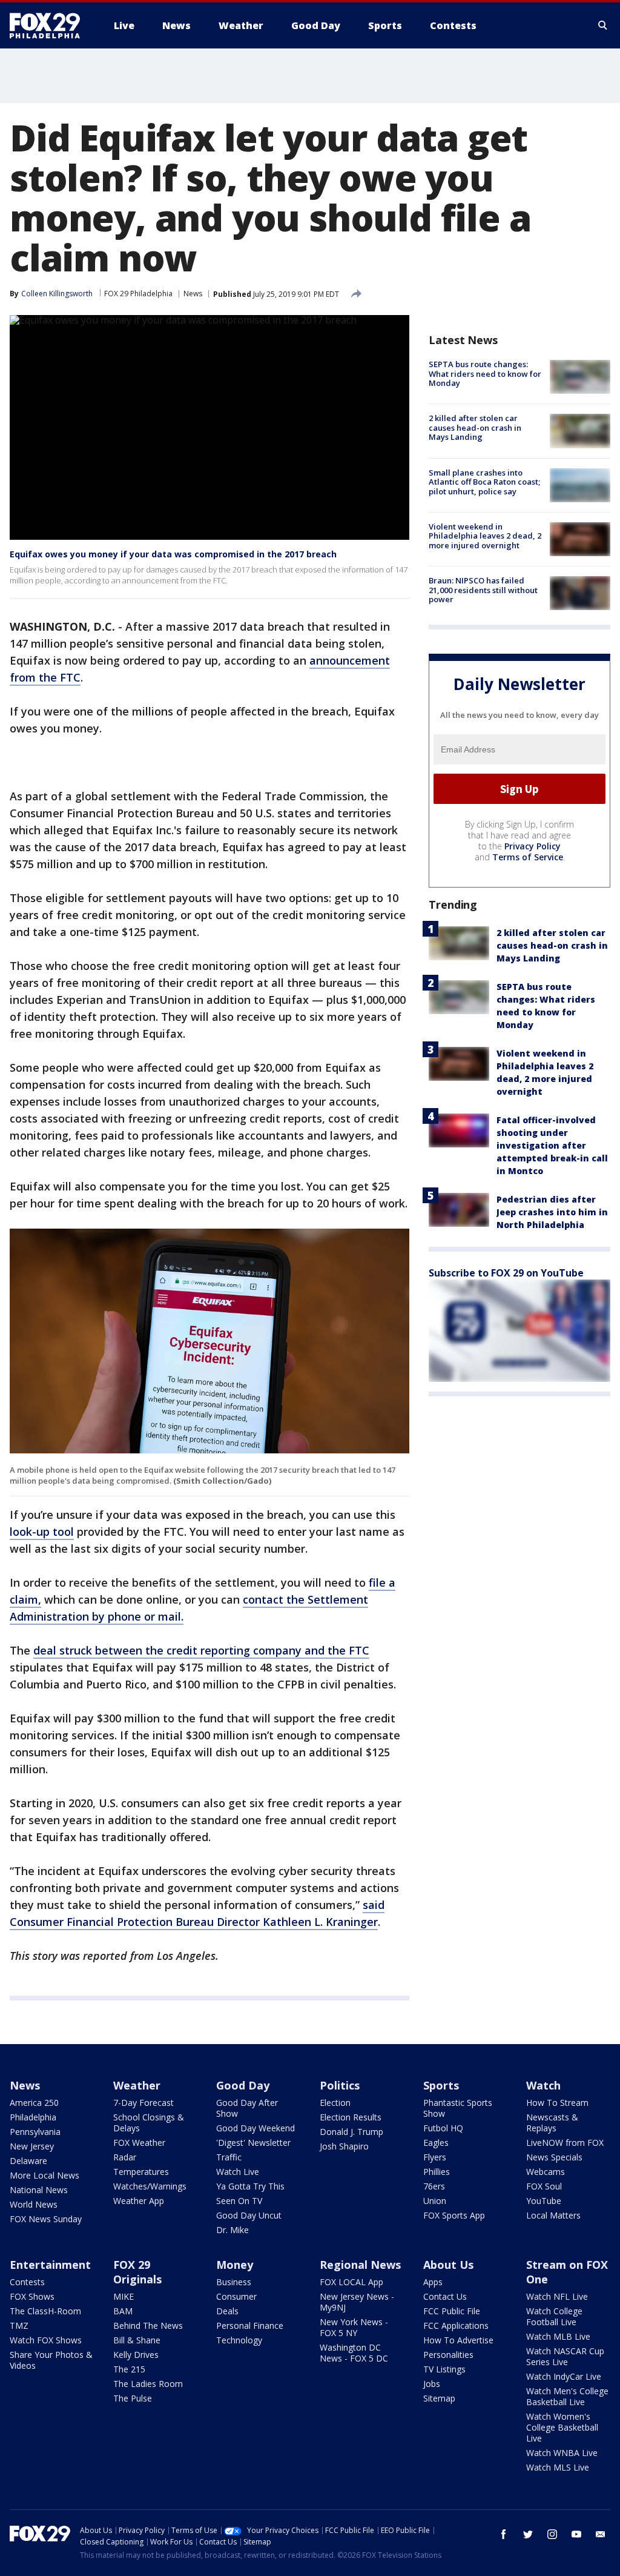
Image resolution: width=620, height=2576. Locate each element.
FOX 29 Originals (137, 2272)
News (193, 294)
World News (34, 2204)
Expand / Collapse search (603, 25)
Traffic (229, 2157)
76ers (434, 2186)
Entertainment (50, 2265)
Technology (239, 2340)
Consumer (236, 2296)
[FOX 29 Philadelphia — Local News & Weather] (50, 25)
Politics (340, 2085)
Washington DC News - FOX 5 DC (354, 2353)
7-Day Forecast (143, 2103)
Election (335, 2103)
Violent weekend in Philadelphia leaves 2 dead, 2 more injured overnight (485, 536)
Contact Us (445, 2296)
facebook (504, 2534)
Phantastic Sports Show (458, 2108)
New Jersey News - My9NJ (357, 2302)
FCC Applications (456, 2325)
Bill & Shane (137, 2340)
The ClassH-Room (45, 2311)
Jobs (432, 2384)
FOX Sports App (454, 2215)
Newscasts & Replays (552, 2123)
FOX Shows (32, 2296)
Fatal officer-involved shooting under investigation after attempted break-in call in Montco (552, 1145)
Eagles (436, 2143)
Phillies (437, 2172)
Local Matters (553, 2215)
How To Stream (557, 2103)
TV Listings (444, 2369)
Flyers (435, 2157)
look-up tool (42, 1532)
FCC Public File (452, 2311)
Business (234, 2282)
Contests (27, 2282)
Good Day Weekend (256, 2128)
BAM (123, 2311)
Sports (441, 2085)
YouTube (544, 2201)
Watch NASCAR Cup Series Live (565, 2356)
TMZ (19, 2325)
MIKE (124, 2296)
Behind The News (148, 2325)
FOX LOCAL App (351, 2282)
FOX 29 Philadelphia (138, 294)
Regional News (360, 2265)
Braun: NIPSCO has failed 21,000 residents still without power (483, 590)
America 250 (34, 2103)
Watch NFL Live (557, 2296)
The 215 (129, 2369)
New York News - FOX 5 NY (354, 2327)
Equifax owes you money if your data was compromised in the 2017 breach (173, 554)
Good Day (243, 2085)
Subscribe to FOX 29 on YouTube (506, 1273)
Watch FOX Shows (46, 2340)
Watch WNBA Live (562, 2453)
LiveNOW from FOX (565, 2143)
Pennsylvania (35, 2132)
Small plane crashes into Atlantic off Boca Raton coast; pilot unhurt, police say (484, 482)
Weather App (139, 2201)
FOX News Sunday (46, 2219)
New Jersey (32, 2146)
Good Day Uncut (249, 2215)
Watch (543, 2085)
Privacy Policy (533, 846)
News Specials (554, 2157)
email (601, 2534)
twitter (528, 2534)
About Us (448, 2265)
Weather (137, 2085)
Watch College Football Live (554, 2316)
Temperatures (141, 2172)
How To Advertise (458, 2340)
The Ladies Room (148, 2384)
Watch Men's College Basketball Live (567, 2396)
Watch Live (238, 2172)
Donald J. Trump (351, 2132)
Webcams (546, 2172)
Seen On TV (239, 2201)
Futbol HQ (443, 2128)
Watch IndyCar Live (564, 2376)
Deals (227, 2311)
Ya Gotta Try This (250, 2186)
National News (39, 2190)
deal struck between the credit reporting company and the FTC (201, 1650)
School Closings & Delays (149, 2123)
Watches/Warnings (150, 2186)
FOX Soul (544, 2186)
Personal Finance (250, 2325)
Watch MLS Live (558, 2467)
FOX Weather (139, 2143)
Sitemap (439, 2398)
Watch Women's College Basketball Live (562, 2427)
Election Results (351, 2117)
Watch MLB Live (558, 2336)
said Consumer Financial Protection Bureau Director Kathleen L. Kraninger (197, 1913)
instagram (552, 2534)
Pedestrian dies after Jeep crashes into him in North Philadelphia (552, 1212)
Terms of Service (528, 857)
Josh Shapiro (344, 2146)
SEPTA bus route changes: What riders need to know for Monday (485, 373)
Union (435, 2201)
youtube (576, 2534)
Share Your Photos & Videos (51, 2360)
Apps (433, 2282)
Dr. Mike (232, 2230)
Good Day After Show (247, 2108)
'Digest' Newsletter (253, 2143)
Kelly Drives (136, 2355)
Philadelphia (33, 2117)
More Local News (45, 2175)
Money (235, 2265)
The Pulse (133, 2398)
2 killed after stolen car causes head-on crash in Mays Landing (475, 427)
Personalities (448, 2355)
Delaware (28, 2161)
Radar (125, 2157)
